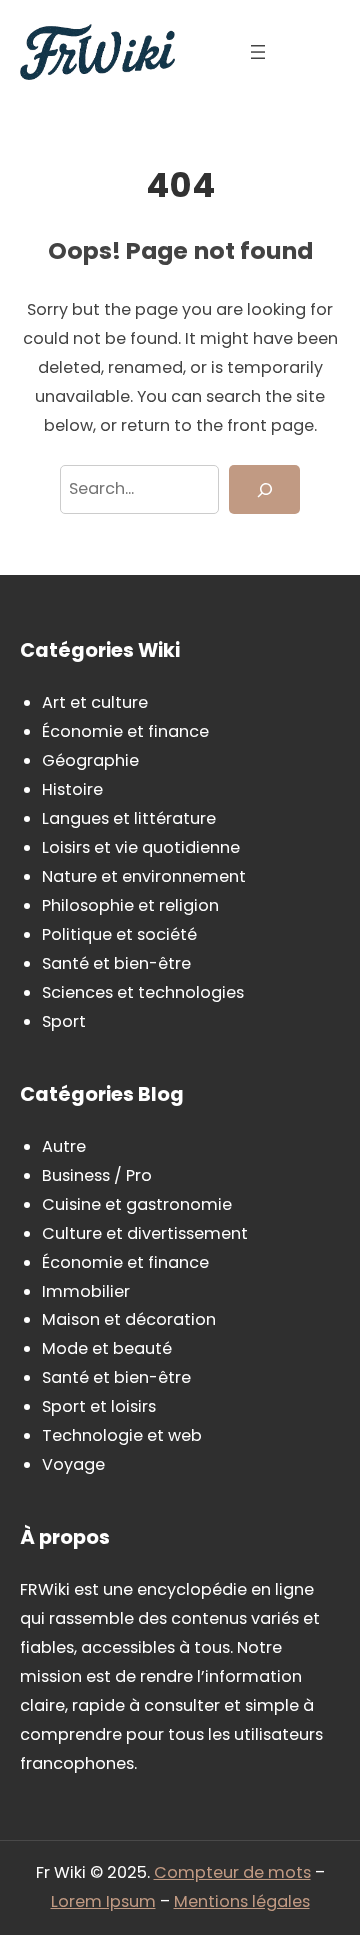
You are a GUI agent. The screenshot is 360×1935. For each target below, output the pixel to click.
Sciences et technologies (143, 992)
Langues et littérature (129, 818)
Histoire (72, 789)
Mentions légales (242, 1901)
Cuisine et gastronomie (137, 1204)
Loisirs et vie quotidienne (141, 847)
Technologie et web (122, 1435)
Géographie (90, 760)
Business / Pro (97, 1175)
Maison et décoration (129, 1319)
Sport (64, 1021)
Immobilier (86, 1291)
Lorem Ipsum (103, 1901)
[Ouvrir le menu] (258, 52)
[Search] (264, 489)
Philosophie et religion (130, 905)
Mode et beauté (107, 1348)
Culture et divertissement (145, 1233)
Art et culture (95, 702)
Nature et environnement (144, 876)
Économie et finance (125, 731)
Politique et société (119, 934)
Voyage (73, 1464)
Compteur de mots (232, 1872)
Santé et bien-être (116, 963)
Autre (64, 1146)
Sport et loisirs (99, 1406)
